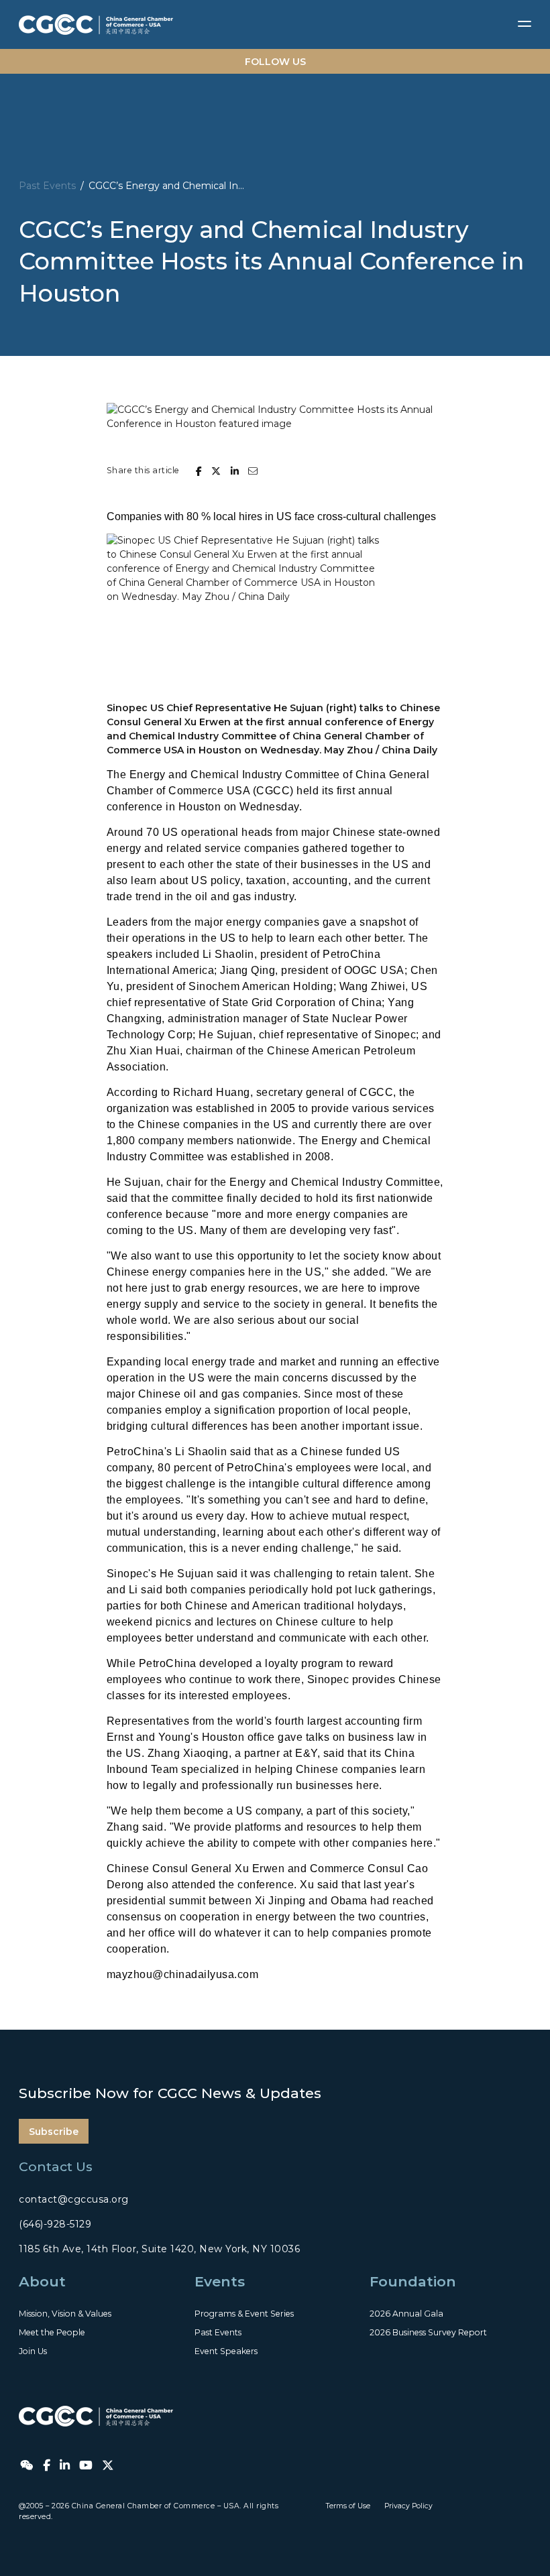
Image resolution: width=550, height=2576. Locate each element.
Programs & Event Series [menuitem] (244, 2314)
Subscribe (54, 2132)
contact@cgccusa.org (74, 2199)
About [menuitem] (42, 2281)
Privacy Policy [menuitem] (408, 2506)
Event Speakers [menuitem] (226, 2351)
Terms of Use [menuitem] (348, 2506)
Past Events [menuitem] (218, 2332)
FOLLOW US (275, 62)
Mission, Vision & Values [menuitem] (65, 2314)
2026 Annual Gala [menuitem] (406, 2314)
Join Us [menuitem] (33, 2351)
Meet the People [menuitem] (52, 2332)
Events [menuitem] (220, 2281)
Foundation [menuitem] (413, 2281)
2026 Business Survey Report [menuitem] (428, 2332)
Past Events (47, 186)
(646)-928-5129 (55, 2224)
